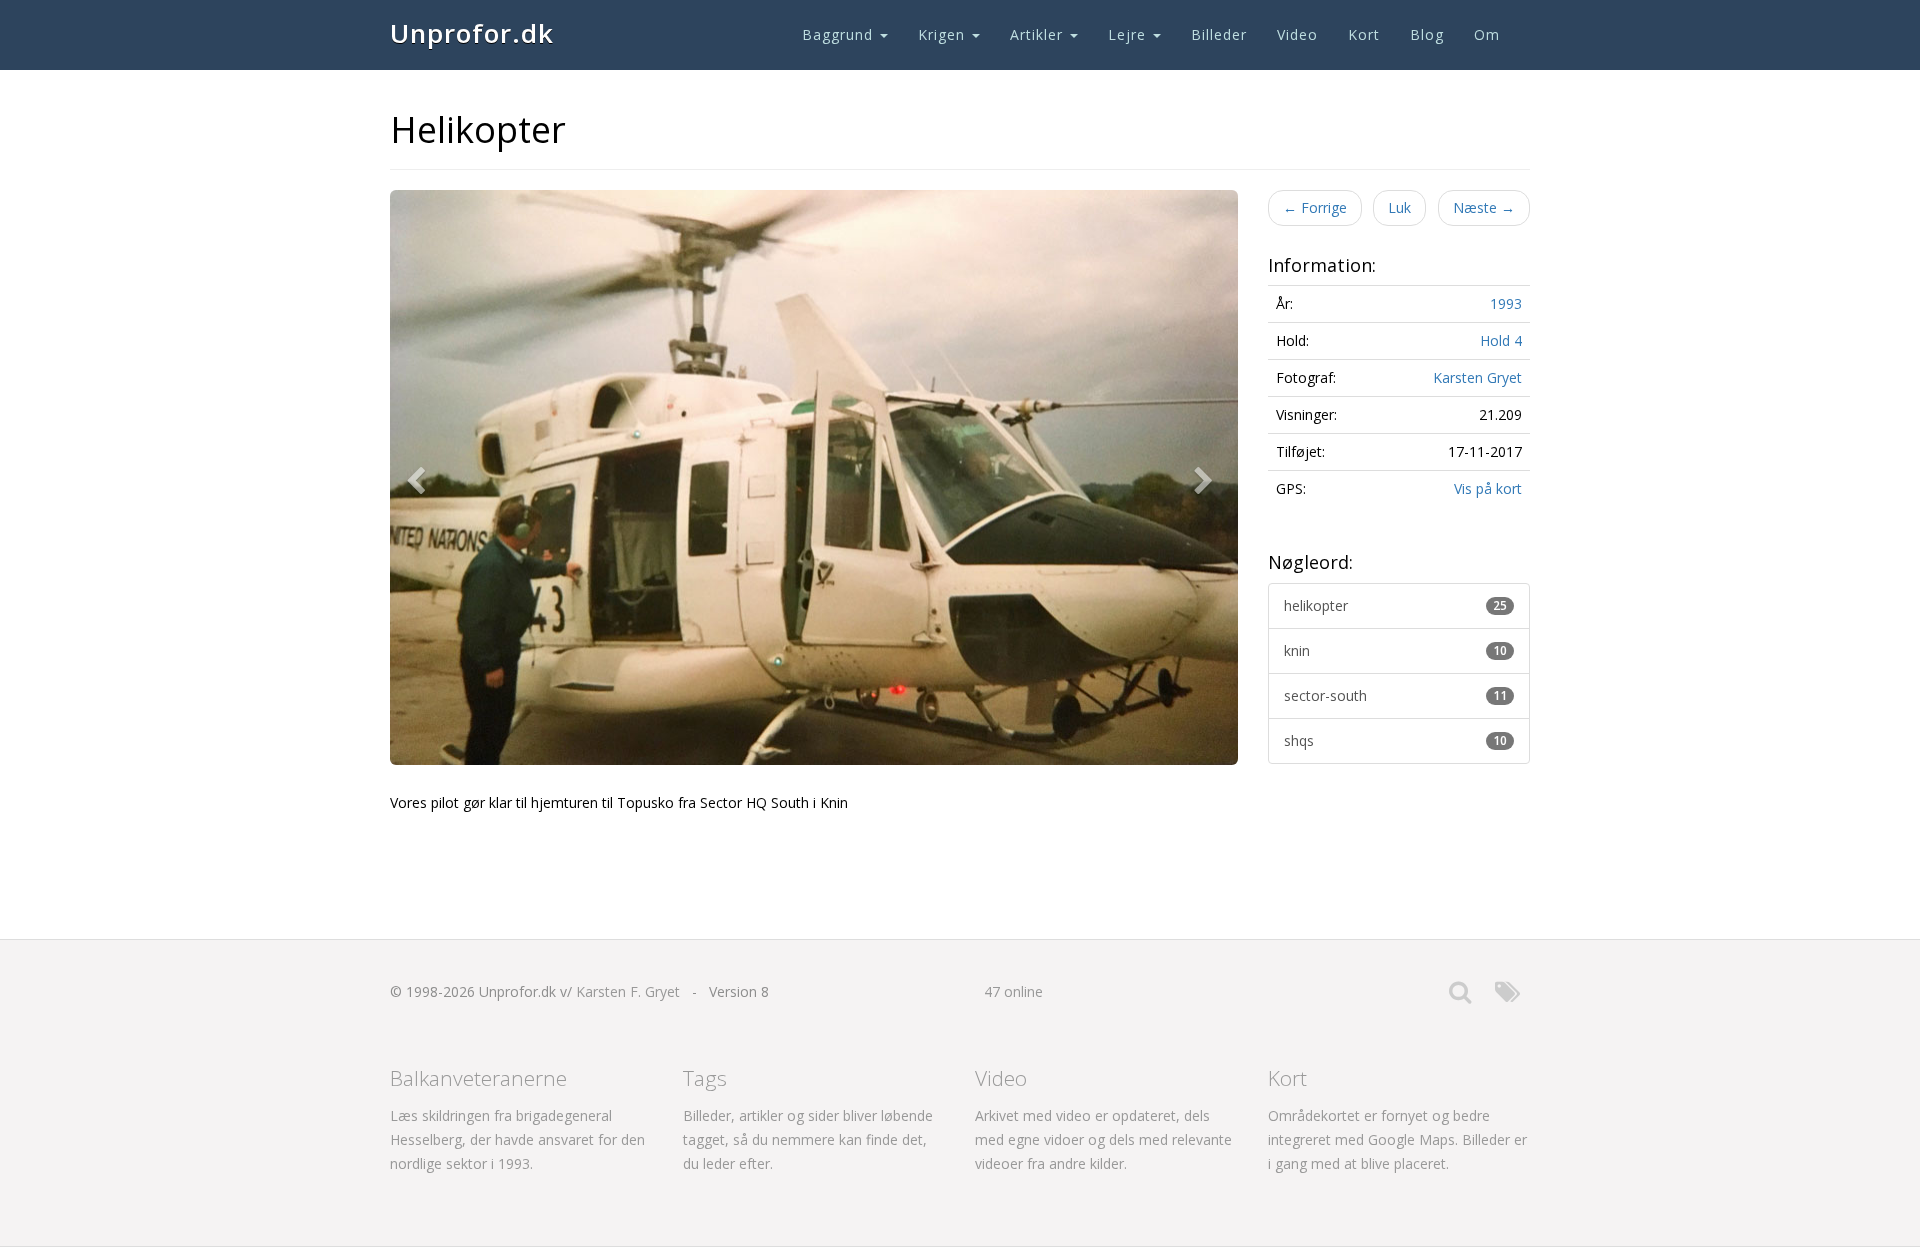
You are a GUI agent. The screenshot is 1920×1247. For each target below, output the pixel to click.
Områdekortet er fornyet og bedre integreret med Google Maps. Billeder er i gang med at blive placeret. (1397, 1139)
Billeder (1219, 34)
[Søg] (1460, 996)
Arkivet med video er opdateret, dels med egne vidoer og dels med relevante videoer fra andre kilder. (1103, 1139)
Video (1297, 34)
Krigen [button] (944, 34)
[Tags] (1507, 996)
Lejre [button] (1129, 34)
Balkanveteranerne (478, 1078)
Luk (1399, 207)
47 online (1013, 991)
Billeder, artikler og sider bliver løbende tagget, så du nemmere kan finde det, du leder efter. (808, 1139)
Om (1487, 34)
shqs (1396, 740)
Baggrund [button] (840, 34)
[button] (420, 478)
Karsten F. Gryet (628, 991)
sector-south (1396, 695)
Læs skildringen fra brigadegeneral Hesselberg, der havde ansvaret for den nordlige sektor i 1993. (517, 1139)
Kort (1364, 34)
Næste (1484, 207)
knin (1396, 650)
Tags (705, 1078)
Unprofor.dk (472, 33)
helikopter (1396, 605)
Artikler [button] (1039, 34)
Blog (1427, 34)
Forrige (1315, 207)
